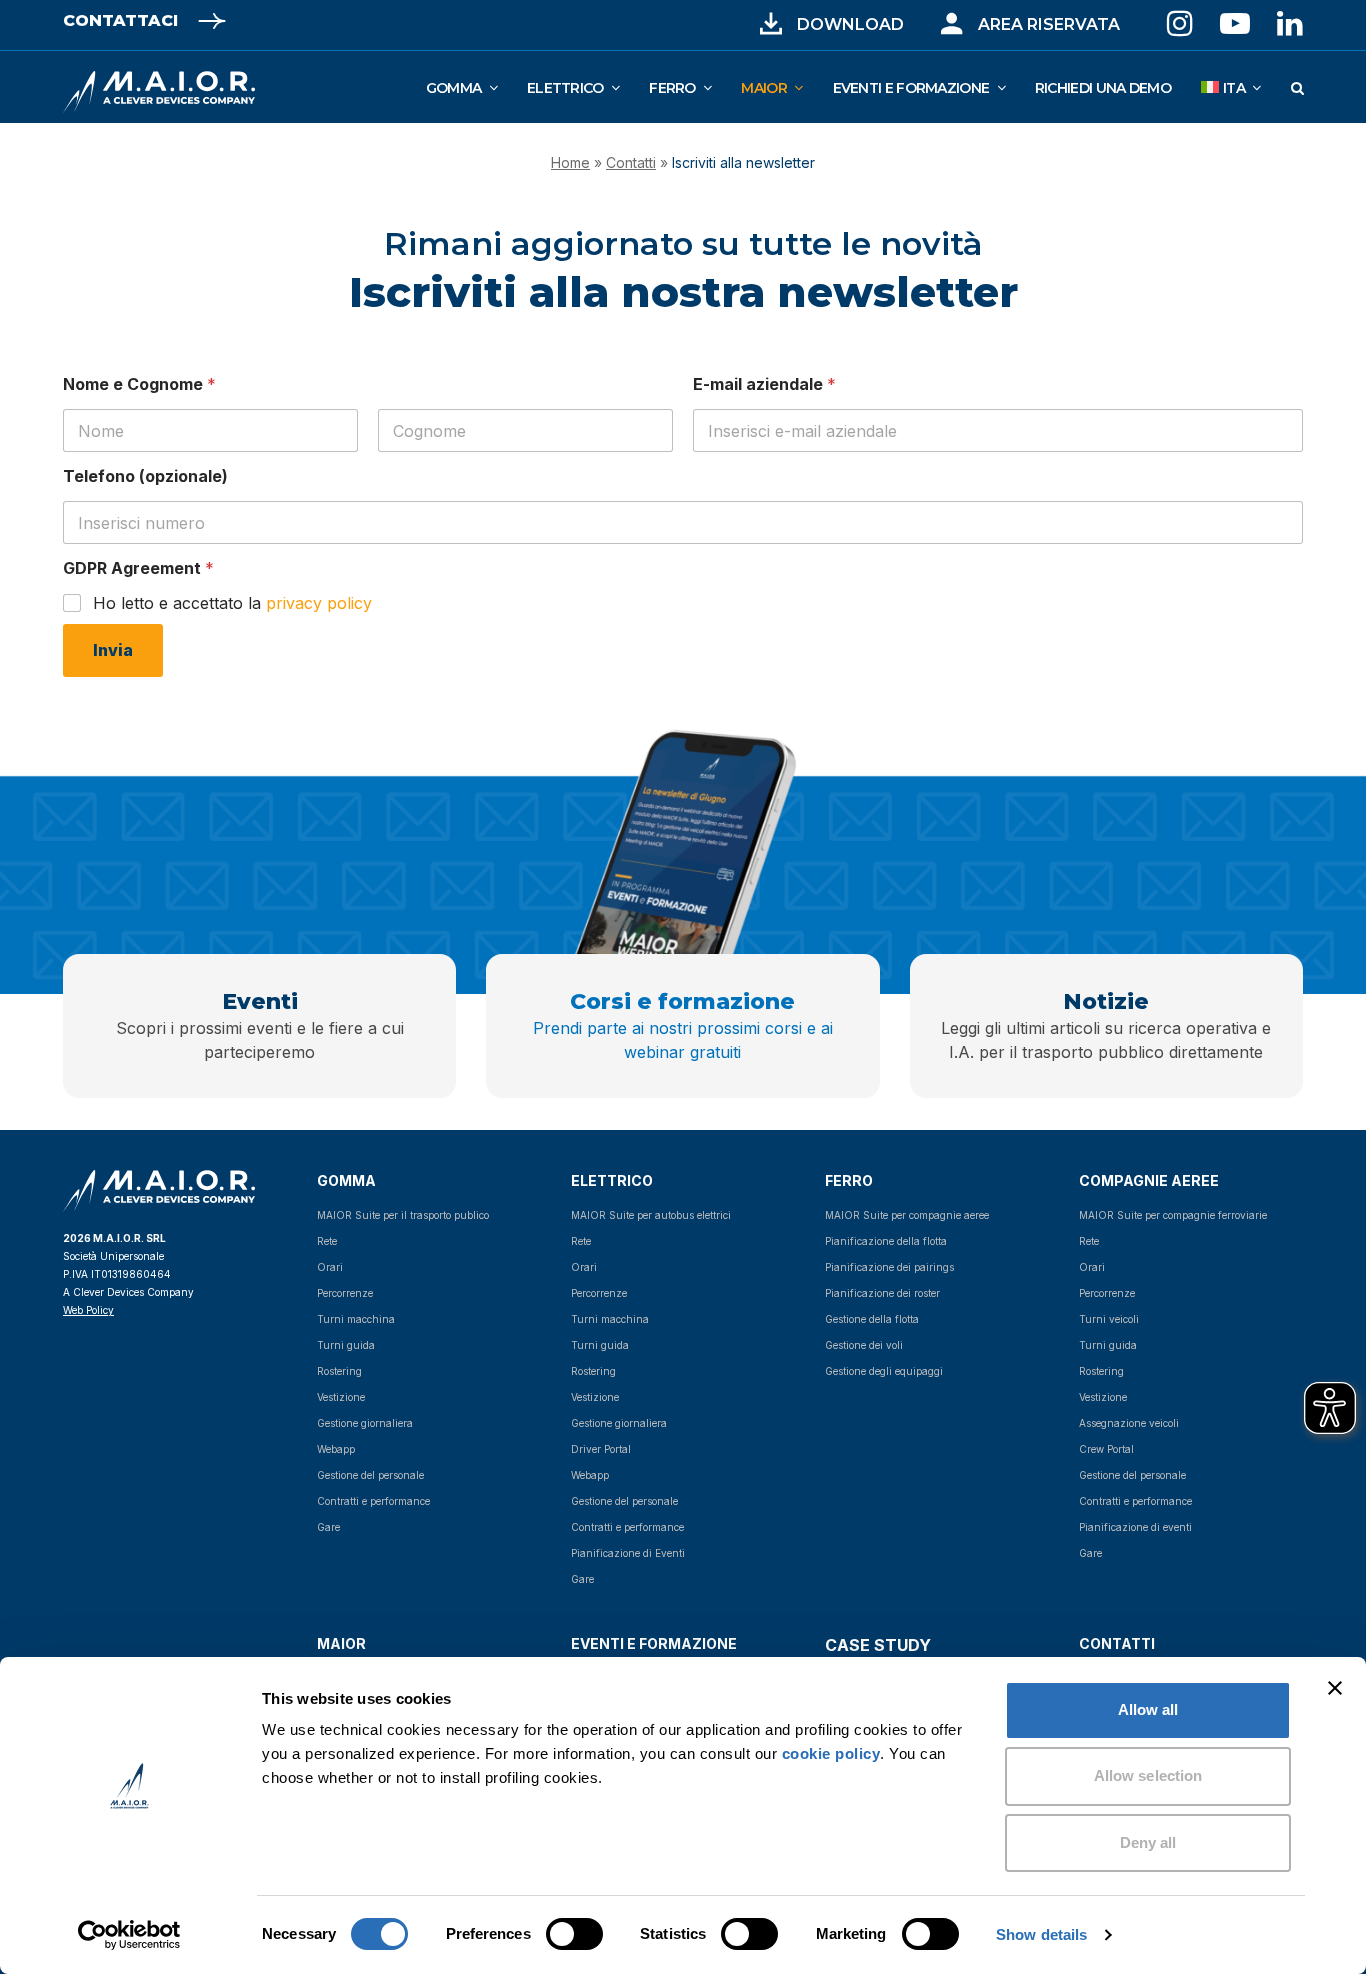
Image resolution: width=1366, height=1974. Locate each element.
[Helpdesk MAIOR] (952, 24)
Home (570, 162)
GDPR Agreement (138, 568)
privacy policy (319, 603)
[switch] (552, 1934)
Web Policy (88, 1310)
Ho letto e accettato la (232, 603)
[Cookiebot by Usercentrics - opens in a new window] (129, 1935)
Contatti (631, 162)
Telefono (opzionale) (145, 476)
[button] (1297, 87)
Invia (113, 650)
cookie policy (831, 1753)
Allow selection (1148, 1775)
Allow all (1148, 1709)
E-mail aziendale (764, 384)
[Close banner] (1335, 1688)
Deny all (1148, 1842)
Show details (1041, 1934)
